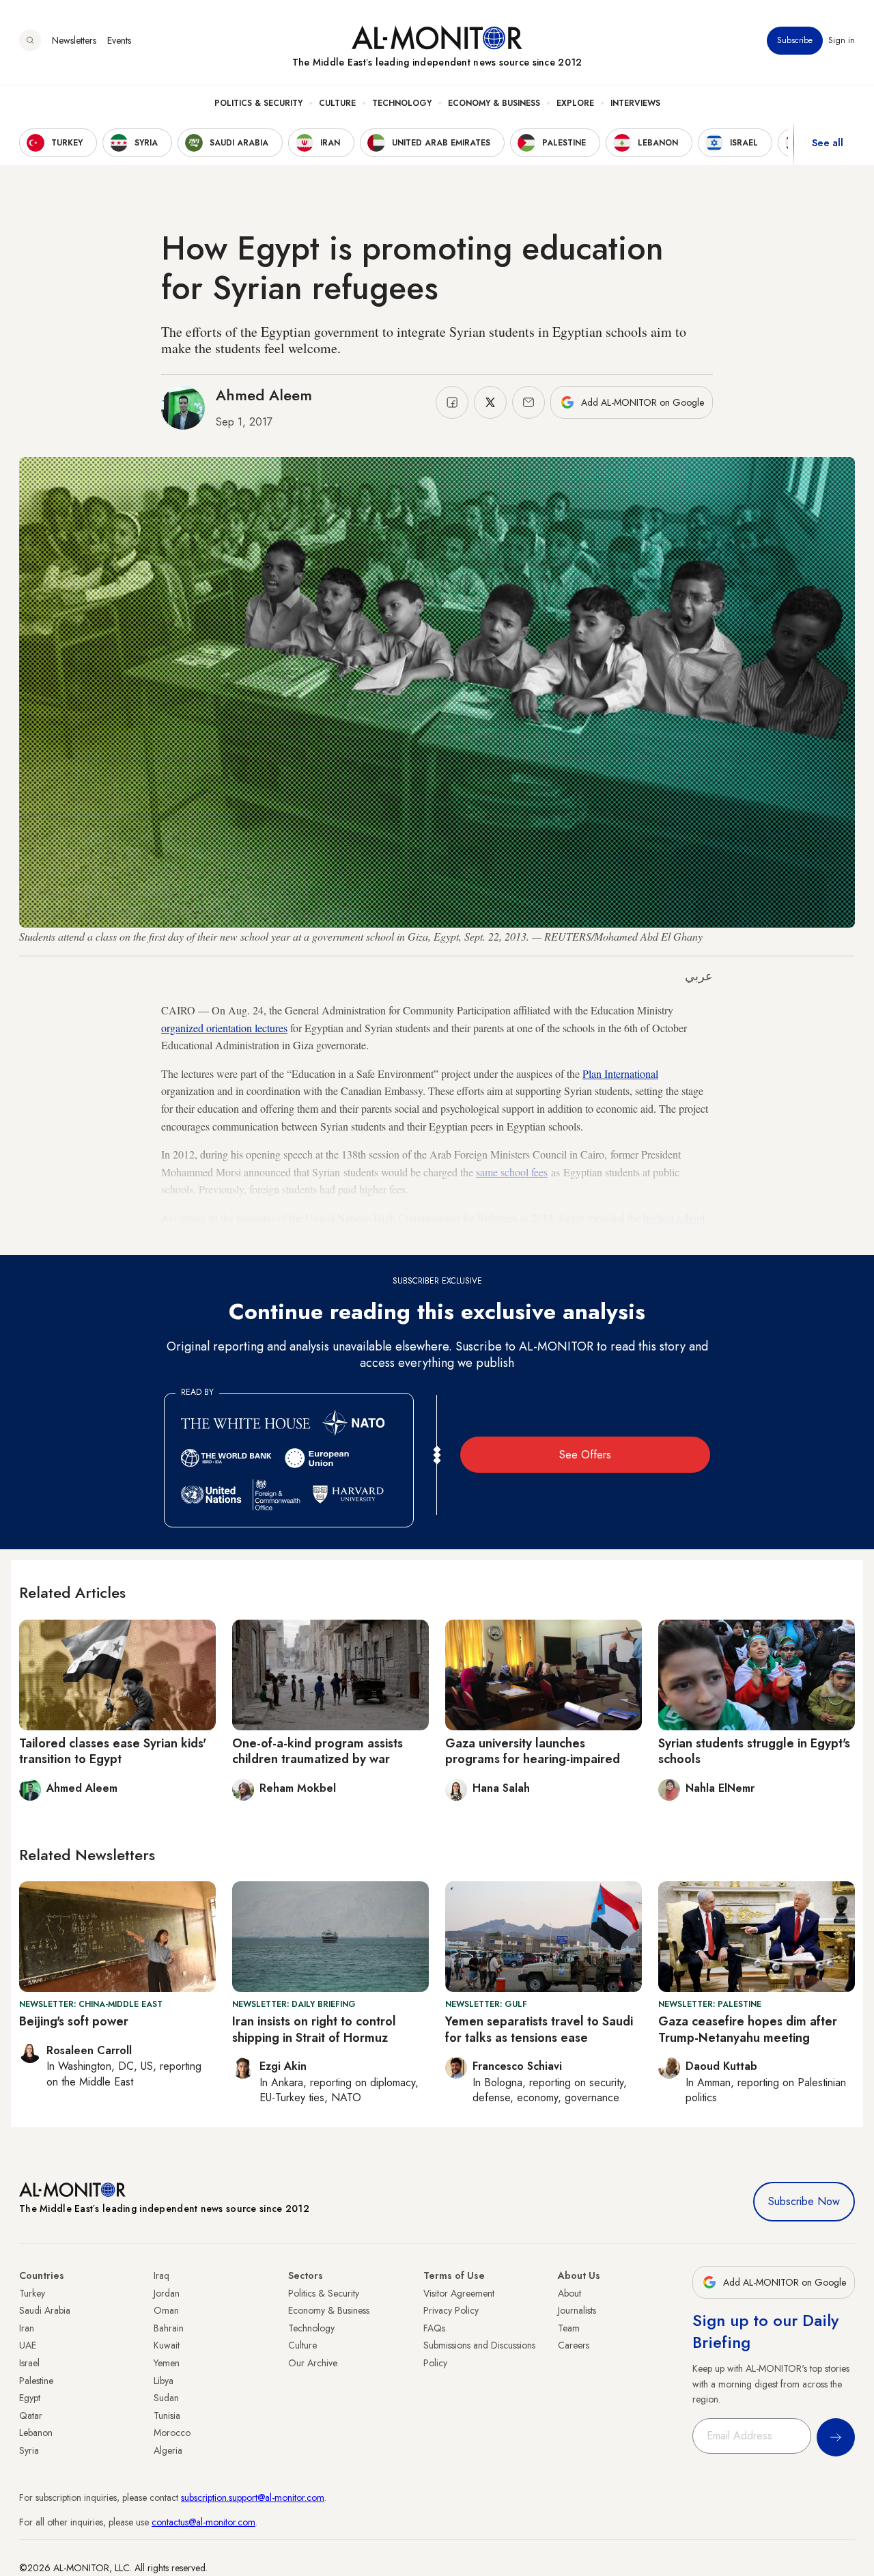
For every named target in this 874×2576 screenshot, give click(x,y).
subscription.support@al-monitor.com (253, 2497)
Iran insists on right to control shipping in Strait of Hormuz (314, 2029)
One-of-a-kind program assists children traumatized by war (318, 1751)
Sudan (166, 2398)
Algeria (168, 2450)
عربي (699, 976)
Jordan (167, 2293)
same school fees (512, 1172)
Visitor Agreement (459, 2293)
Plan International (620, 1074)
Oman (166, 2310)
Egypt (30, 2398)
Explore (575, 103)
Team (569, 2328)
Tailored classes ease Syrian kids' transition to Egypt (113, 1751)
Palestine (36, 2381)
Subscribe (795, 40)
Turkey (32, 2293)
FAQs (434, 2328)
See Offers (585, 1455)
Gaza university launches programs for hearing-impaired (533, 1751)
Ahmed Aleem (264, 395)
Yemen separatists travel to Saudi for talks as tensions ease (539, 2029)
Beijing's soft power (74, 2021)
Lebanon (36, 2433)
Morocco (172, 2433)
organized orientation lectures (224, 1028)
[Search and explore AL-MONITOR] (30, 40)
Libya (164, 2381)
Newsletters (74, 40)
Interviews (635, 103)
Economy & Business (494, 103)
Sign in (842, 40)
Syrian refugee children (293, 1235)
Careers (574, 2345)
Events (119, 40)
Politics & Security (258, 103)
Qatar (31, 2415)
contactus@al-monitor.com (203, 2522)
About (569, 2293)
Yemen (167, 2363)
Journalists (577, 2310)
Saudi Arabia (45, 2310)
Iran (27, 2328)
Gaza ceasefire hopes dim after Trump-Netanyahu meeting (748, 2029)
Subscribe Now (804, 2201)
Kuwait (167, 2345)
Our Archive (313, 2363)
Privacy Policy (451, 2310)
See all (828, 143)
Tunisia (167, 2415)
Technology (402, 103)
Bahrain (169, 2328)
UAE (28, 2345)
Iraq (161, 2275)
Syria (29, 2450)
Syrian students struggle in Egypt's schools (754, 1751)
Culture (337, 103)
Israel (29, 2363)
